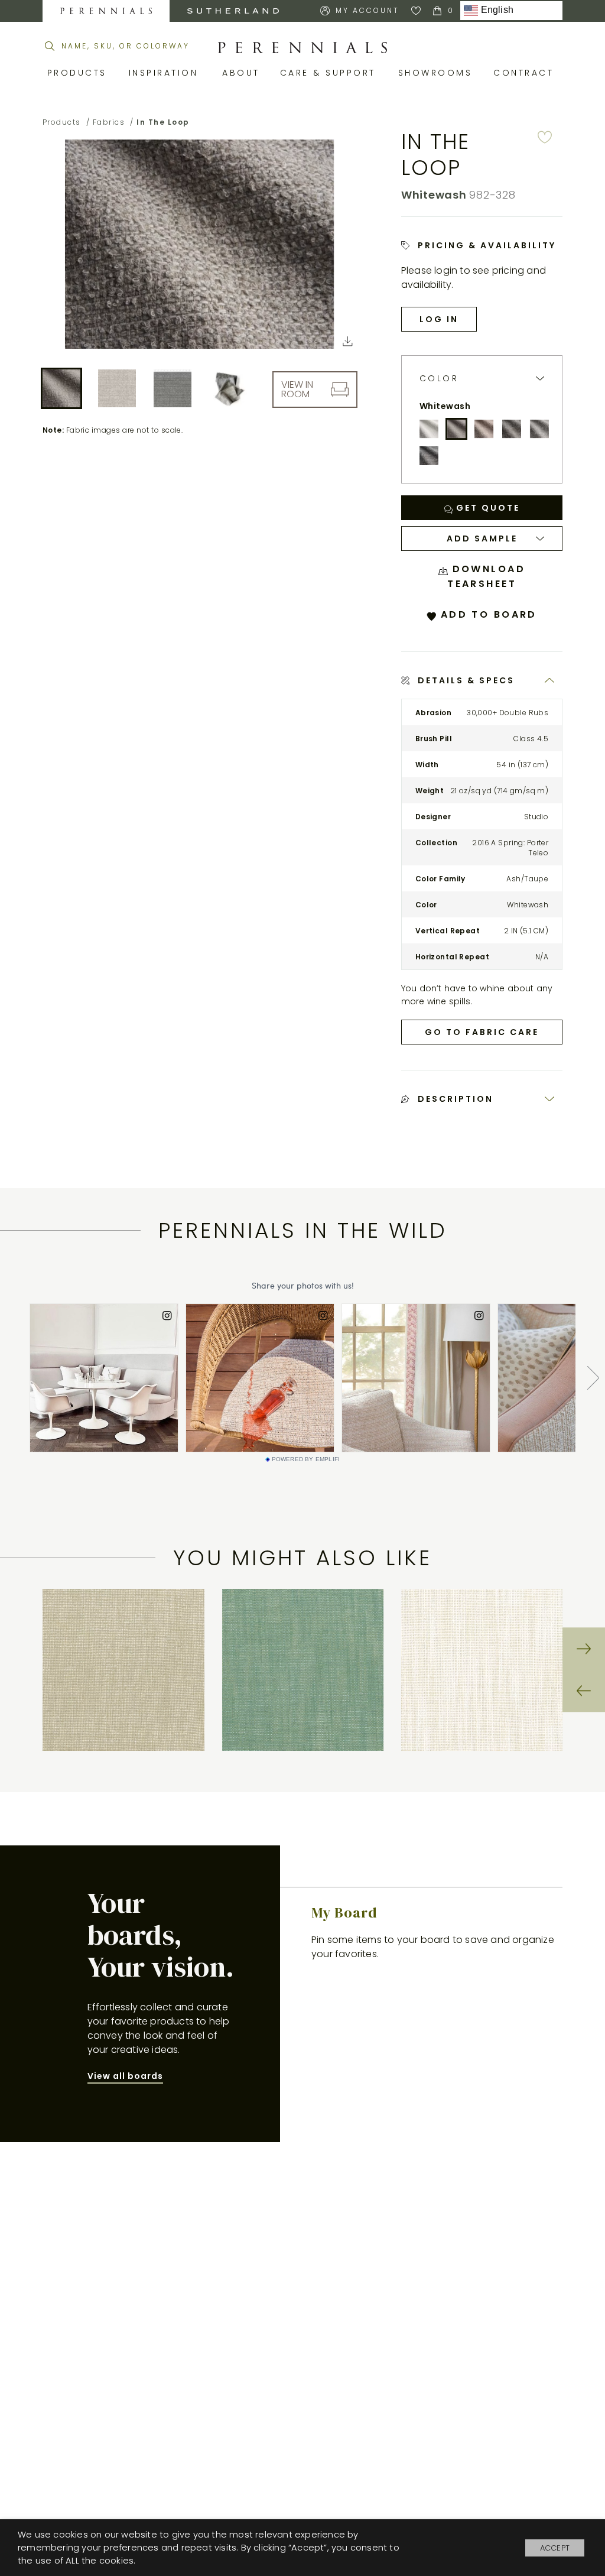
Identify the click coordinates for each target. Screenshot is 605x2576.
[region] (303, 1670)
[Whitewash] (457, 429)
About (242, 73)
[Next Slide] (584, 1649)
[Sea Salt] (429, 429)
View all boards (125, 2076)
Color (439, 379)
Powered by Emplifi (306, 1459)
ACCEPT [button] (555, 2548)
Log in (439, 319)
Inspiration (167, 73)
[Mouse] (429, 456)
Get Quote (486, 508)
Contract (526, 73)
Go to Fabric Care (482, 1032)
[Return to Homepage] (302, 48)
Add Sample (482, 538)
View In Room (297, 389)
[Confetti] (539, 429)
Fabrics (109, 122)
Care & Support (330, 73)
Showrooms (437, 73)
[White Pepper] (512, 429)
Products (79, 73)
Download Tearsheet (486, 576)
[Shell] (484, 429)
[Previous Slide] (584, 1691)
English (496, 10)
